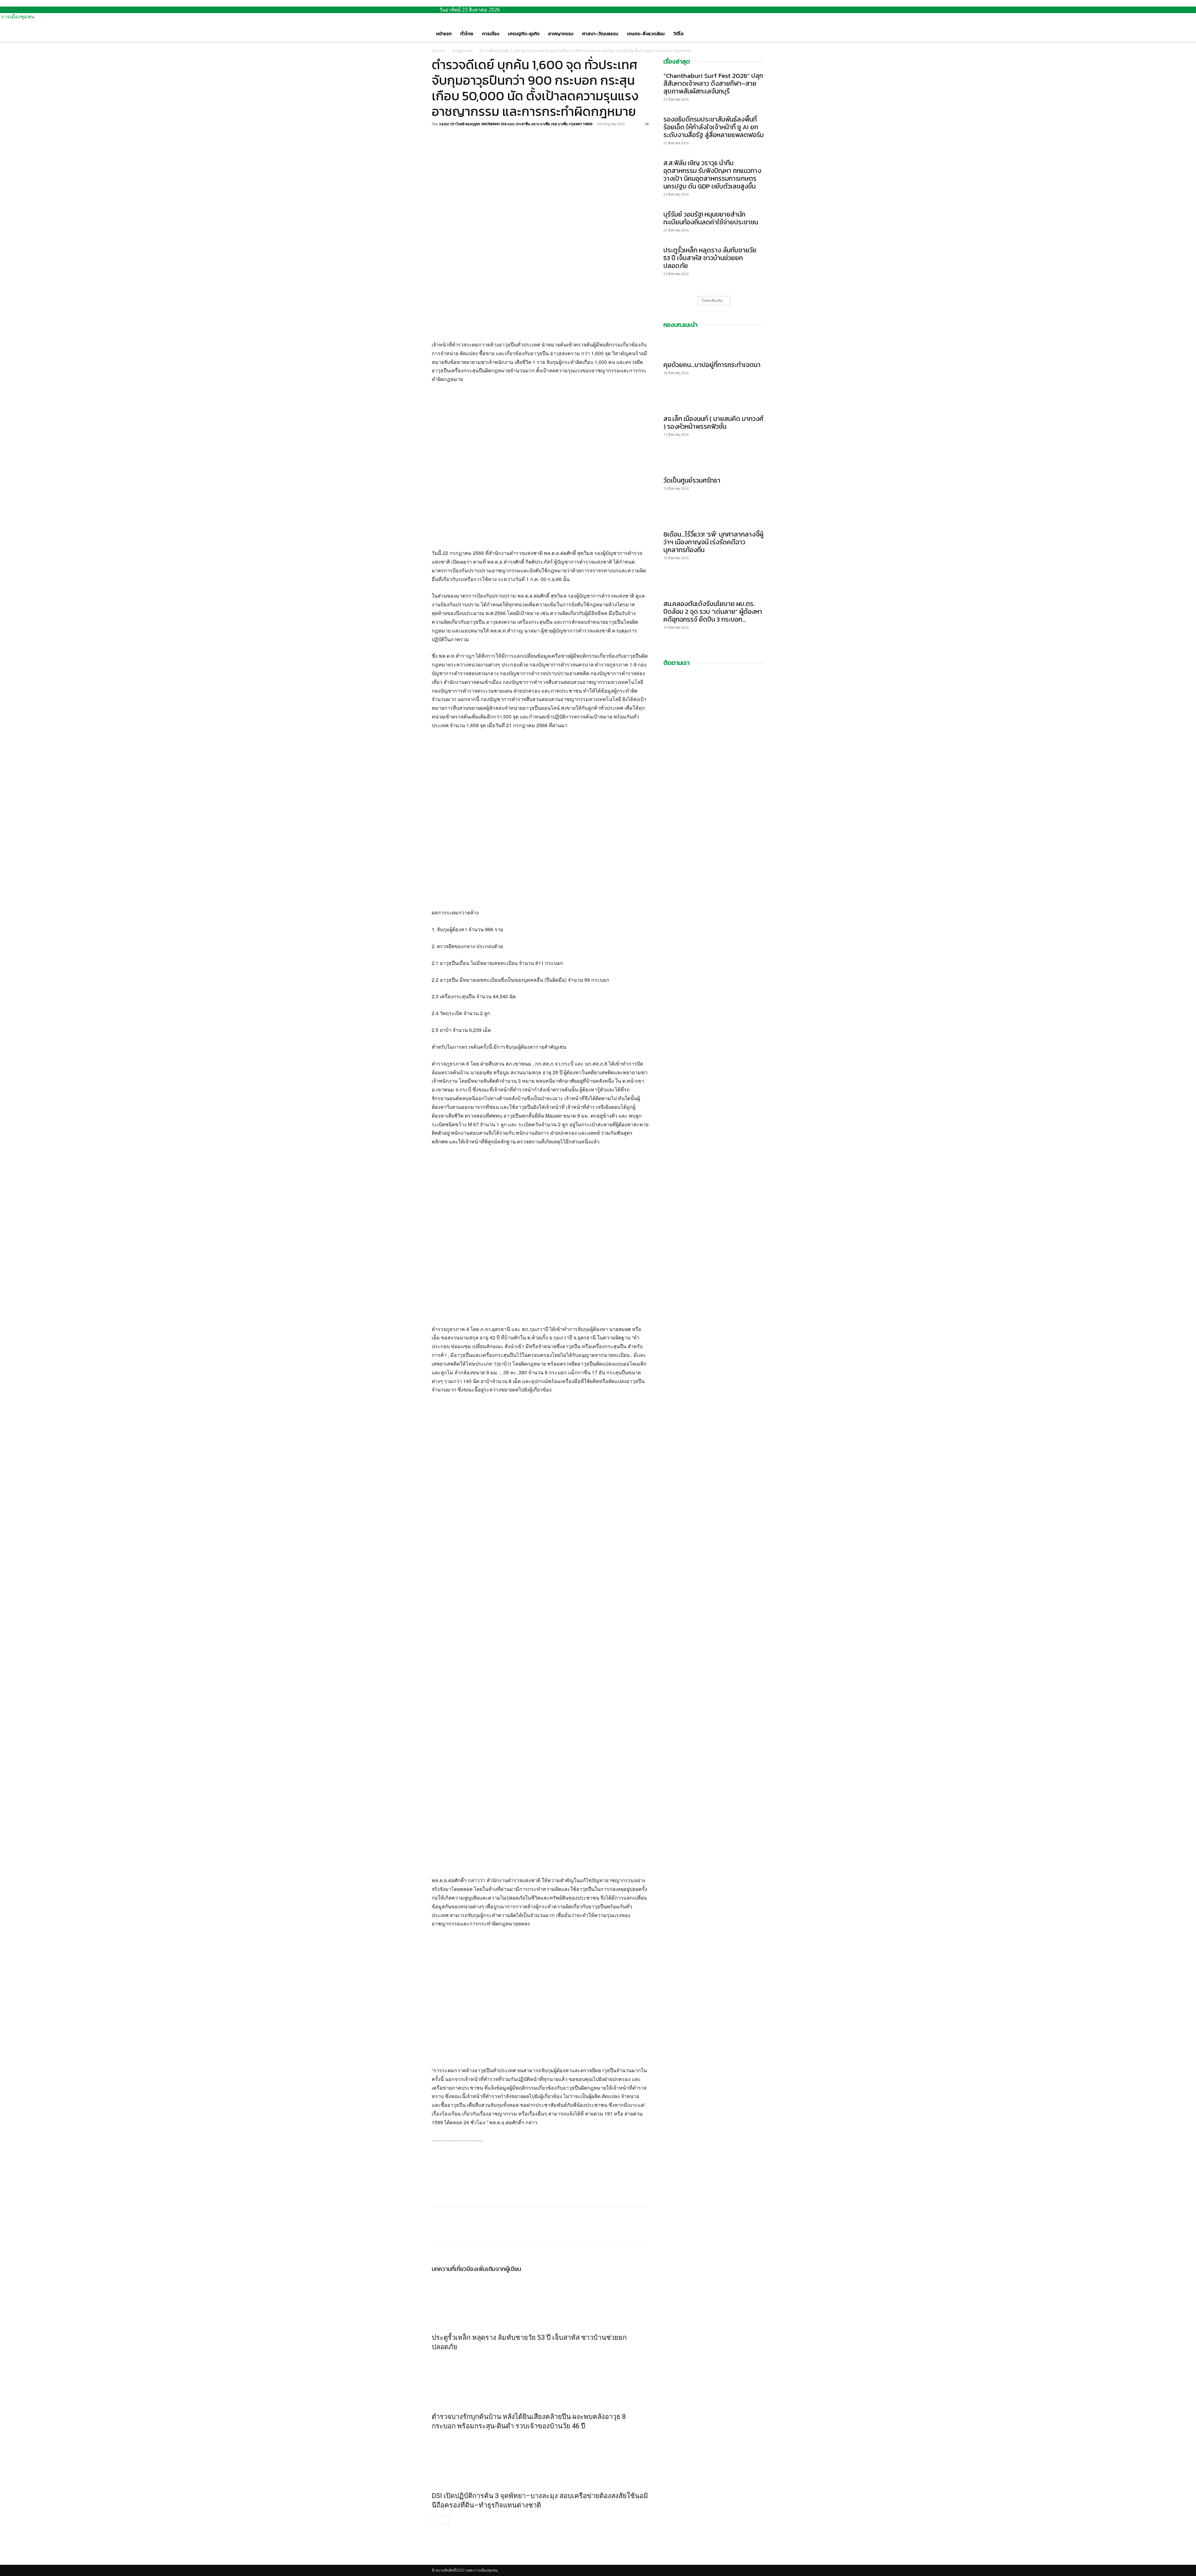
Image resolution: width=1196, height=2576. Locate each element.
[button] (757, 27)
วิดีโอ (679, 33)
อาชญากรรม (561, 33)
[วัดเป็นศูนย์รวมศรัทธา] (714, 461)
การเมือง (491, 33)
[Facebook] (438, 138)
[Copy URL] (467, 138)
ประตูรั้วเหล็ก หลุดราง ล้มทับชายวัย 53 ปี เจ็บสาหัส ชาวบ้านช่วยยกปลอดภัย (710, 258)
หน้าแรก (444, 33)
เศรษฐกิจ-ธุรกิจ (524, 33)
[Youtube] (439, 2562)
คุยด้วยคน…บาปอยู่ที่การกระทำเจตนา (712, 365)
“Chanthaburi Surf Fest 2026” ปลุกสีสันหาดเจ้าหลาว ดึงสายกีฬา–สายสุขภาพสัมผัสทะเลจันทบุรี (713, 83)
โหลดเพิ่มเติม (712, 301)
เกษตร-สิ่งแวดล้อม (646, 33)
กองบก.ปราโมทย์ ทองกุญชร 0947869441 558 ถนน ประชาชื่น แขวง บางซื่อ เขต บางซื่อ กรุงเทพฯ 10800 (516, 124)
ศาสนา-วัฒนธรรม (600, 33)
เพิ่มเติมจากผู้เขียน (499, 2269)
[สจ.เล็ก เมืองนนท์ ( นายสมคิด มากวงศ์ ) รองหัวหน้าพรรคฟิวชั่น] (714, 400)
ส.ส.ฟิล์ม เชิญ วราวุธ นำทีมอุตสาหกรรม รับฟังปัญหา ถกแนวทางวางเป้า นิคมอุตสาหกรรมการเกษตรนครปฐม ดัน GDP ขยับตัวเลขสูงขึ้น (712, 174)
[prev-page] (436, 2520)
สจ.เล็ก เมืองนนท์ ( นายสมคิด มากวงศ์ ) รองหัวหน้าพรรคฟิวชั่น (713, 422)
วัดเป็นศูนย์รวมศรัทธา (692, 480)
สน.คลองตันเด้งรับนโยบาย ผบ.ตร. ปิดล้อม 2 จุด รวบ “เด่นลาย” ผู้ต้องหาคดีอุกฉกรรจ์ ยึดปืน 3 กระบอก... (713, 611)
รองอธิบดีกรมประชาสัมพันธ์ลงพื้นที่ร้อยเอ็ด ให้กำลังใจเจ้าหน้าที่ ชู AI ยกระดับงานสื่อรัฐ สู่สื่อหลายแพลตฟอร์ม (714, 127)
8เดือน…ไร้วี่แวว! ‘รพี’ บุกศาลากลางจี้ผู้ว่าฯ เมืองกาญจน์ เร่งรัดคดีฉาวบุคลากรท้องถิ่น (713, 542)
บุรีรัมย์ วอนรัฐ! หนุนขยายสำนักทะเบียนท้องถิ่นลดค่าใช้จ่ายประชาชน (711, 218)
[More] (481, 138)
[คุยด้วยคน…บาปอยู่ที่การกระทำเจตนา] (714, 346)
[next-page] (446, 2520)
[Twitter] (452, 138)
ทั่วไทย (467, 33)
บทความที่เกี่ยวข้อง (454, 2269)
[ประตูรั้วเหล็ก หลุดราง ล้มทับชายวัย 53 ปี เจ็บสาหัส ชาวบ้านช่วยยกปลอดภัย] (540, 2301)
